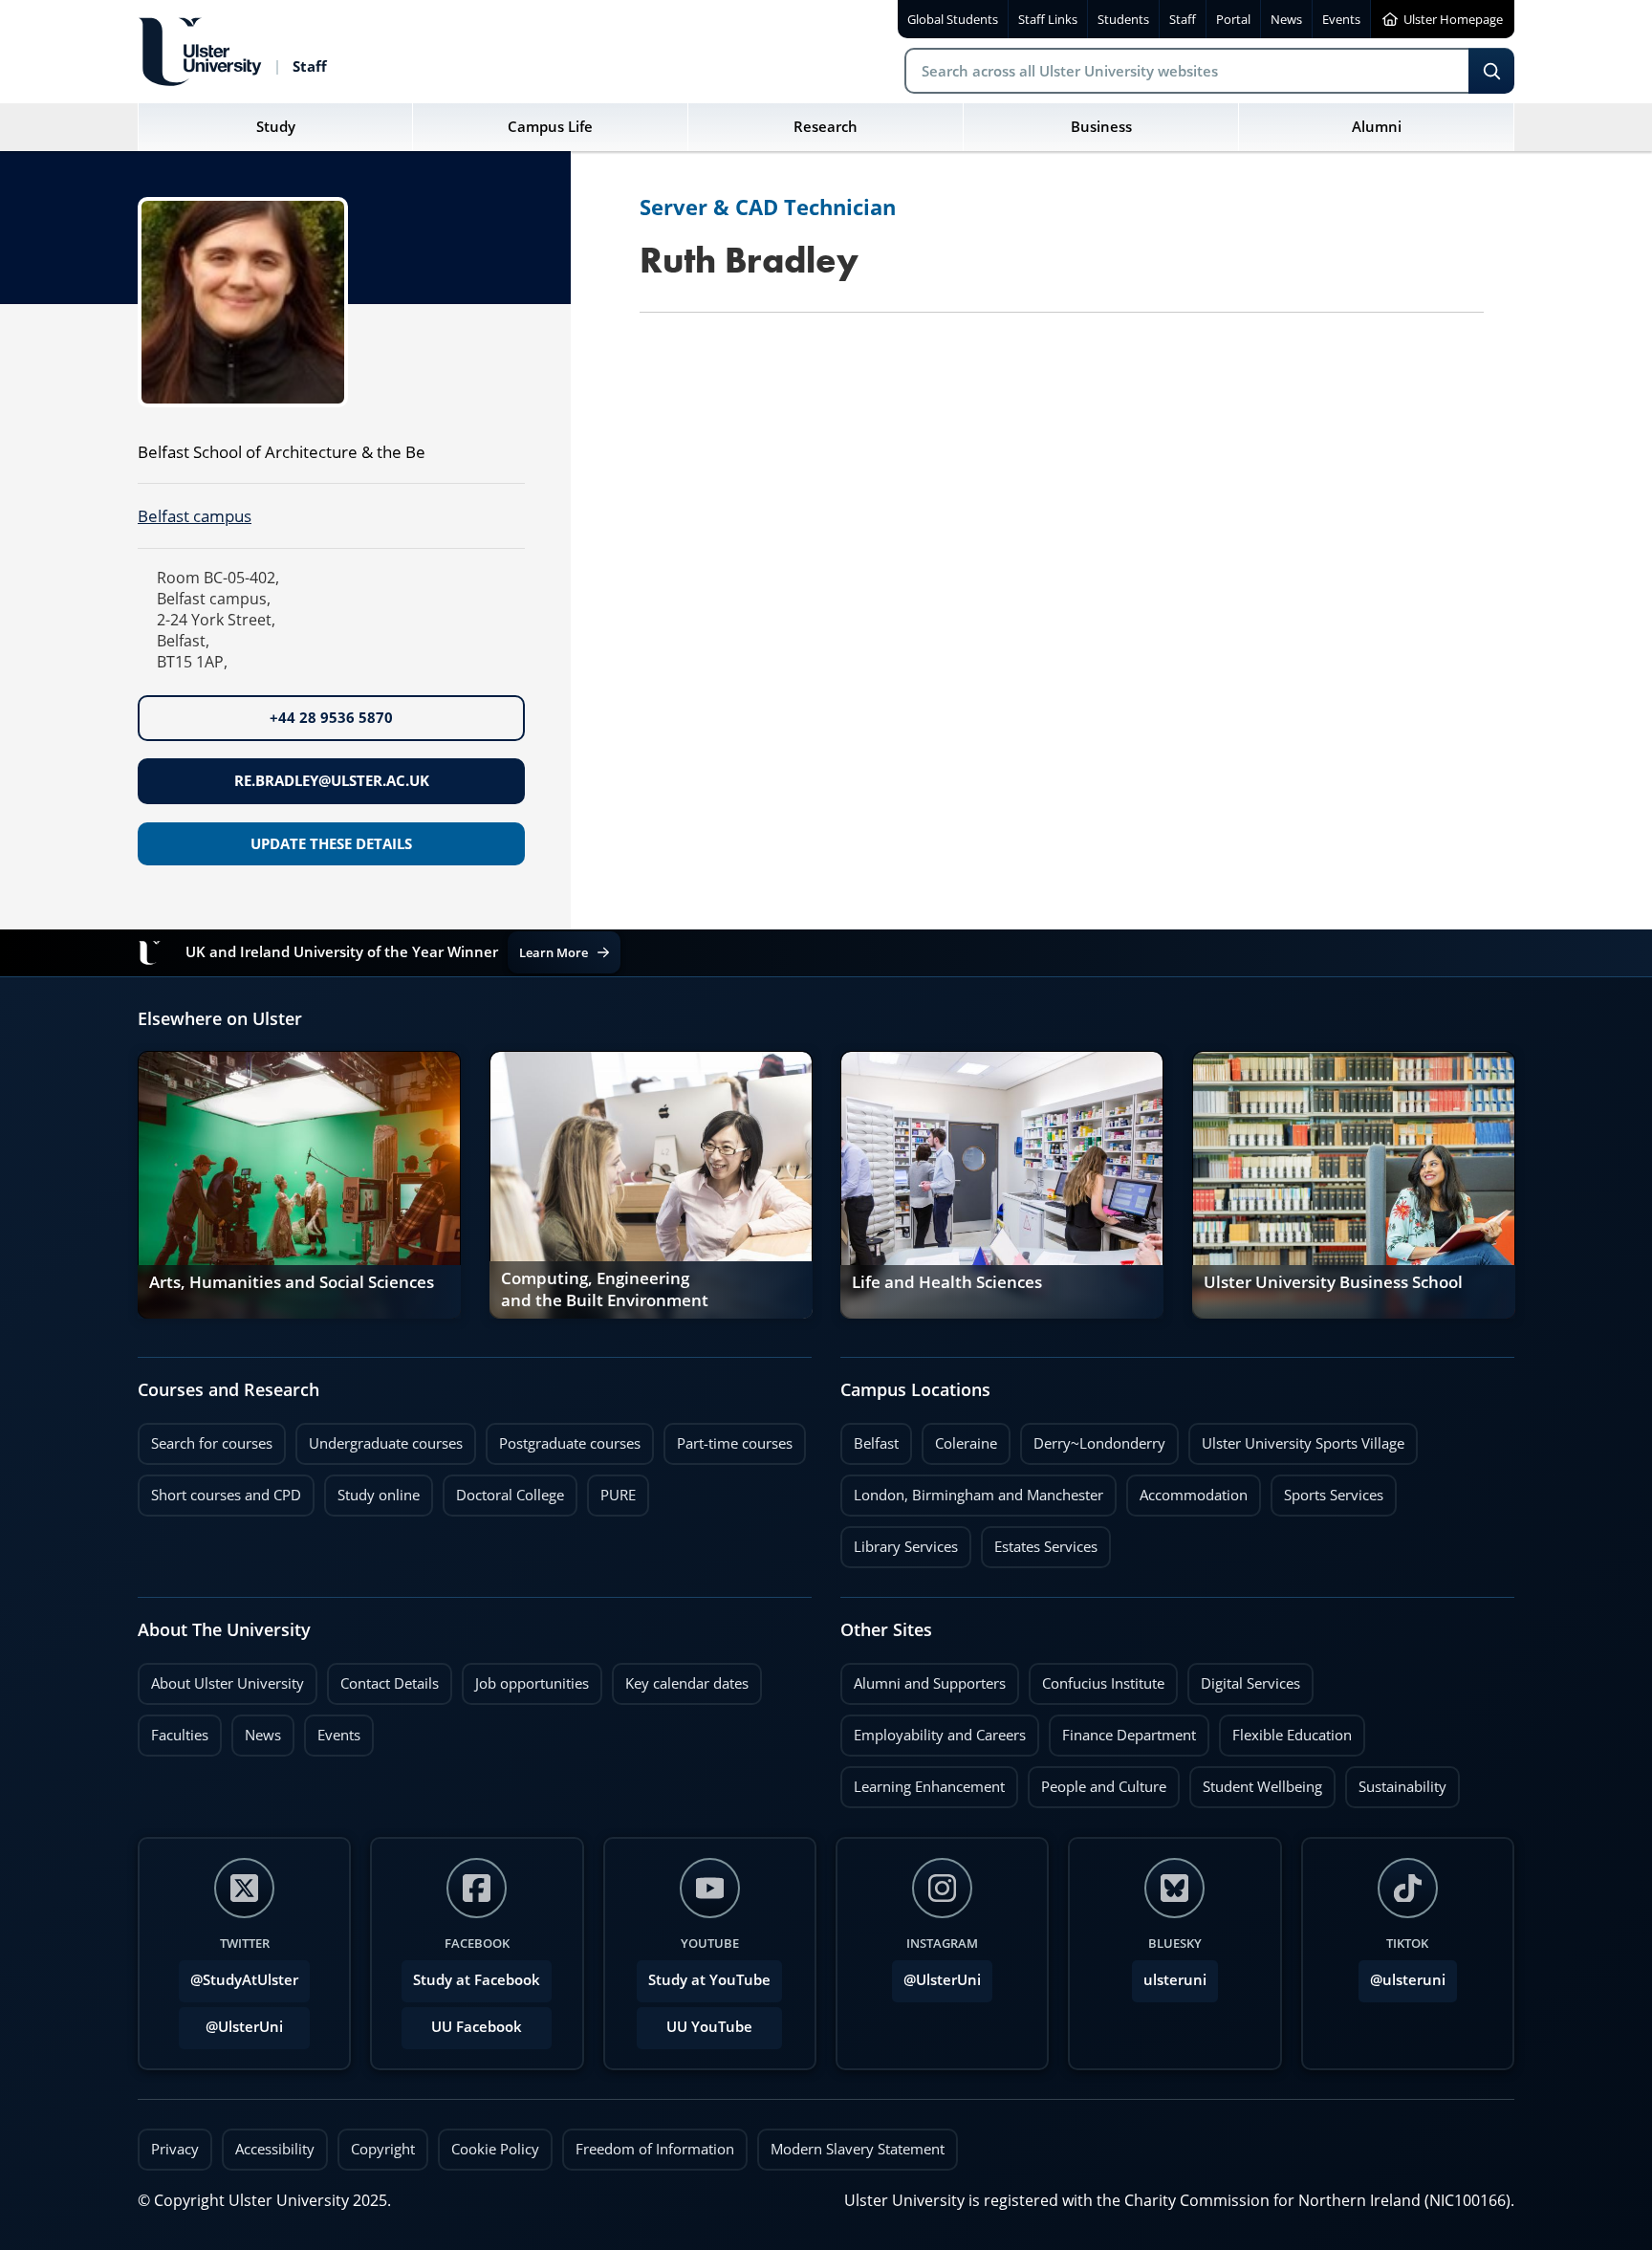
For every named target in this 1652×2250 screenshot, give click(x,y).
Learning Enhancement (923, 1781)
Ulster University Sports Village (1303, 1443)
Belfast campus (195, 516)
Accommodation (1187, 1490)
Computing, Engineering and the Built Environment (605, 1291)
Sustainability (1396, 1781)
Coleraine (959, 1438)
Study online (372, 1490)
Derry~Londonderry (1093, 1438)
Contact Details (390, 1683)
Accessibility (275, 2149)
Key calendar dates (687, 1683)
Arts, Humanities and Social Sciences (292, 1282)
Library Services (899, 1541)
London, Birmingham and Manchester (978, 1495)
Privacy (175, 2149)
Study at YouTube (709, 1980)
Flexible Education (1285, 1730)
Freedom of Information (655, 2149)
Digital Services (1244, 1678)
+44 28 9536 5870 (331, 718)
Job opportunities (532, 1683)
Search (1491, 71)
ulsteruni (1175, 1980)
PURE (618, 1495)
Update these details (331, 844)
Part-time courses (728, 1438)
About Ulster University (228, 1683)
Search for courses (212, 1443)
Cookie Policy (495, 2149)
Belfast (869, 1438)
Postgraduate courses (563, 1438)
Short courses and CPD (219, 1490)
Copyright (383, 2149)
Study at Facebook (477, 1980)
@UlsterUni (231, 2021)
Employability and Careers (933, 1730)
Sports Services (1327, 1490)
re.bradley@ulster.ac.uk (332, 781)
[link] (299, 1185)
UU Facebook (477, 2027)
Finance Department (1122, 1730)
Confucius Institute (1097, 1678)
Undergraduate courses (379, 1438)
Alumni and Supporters (923, 1678)
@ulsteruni (1402, 1975)
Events (332, 1730)
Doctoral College (503, 1490)
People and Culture (1097, 1781)
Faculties (180, 1735)
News (256, 1730)
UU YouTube (709, 2027)
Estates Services (1039, 1541)
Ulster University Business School (1333, 1282)
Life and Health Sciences (947, 1282)
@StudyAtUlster (244, 1980)
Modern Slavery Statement (858, 2149)
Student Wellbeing (1256, 1781)
